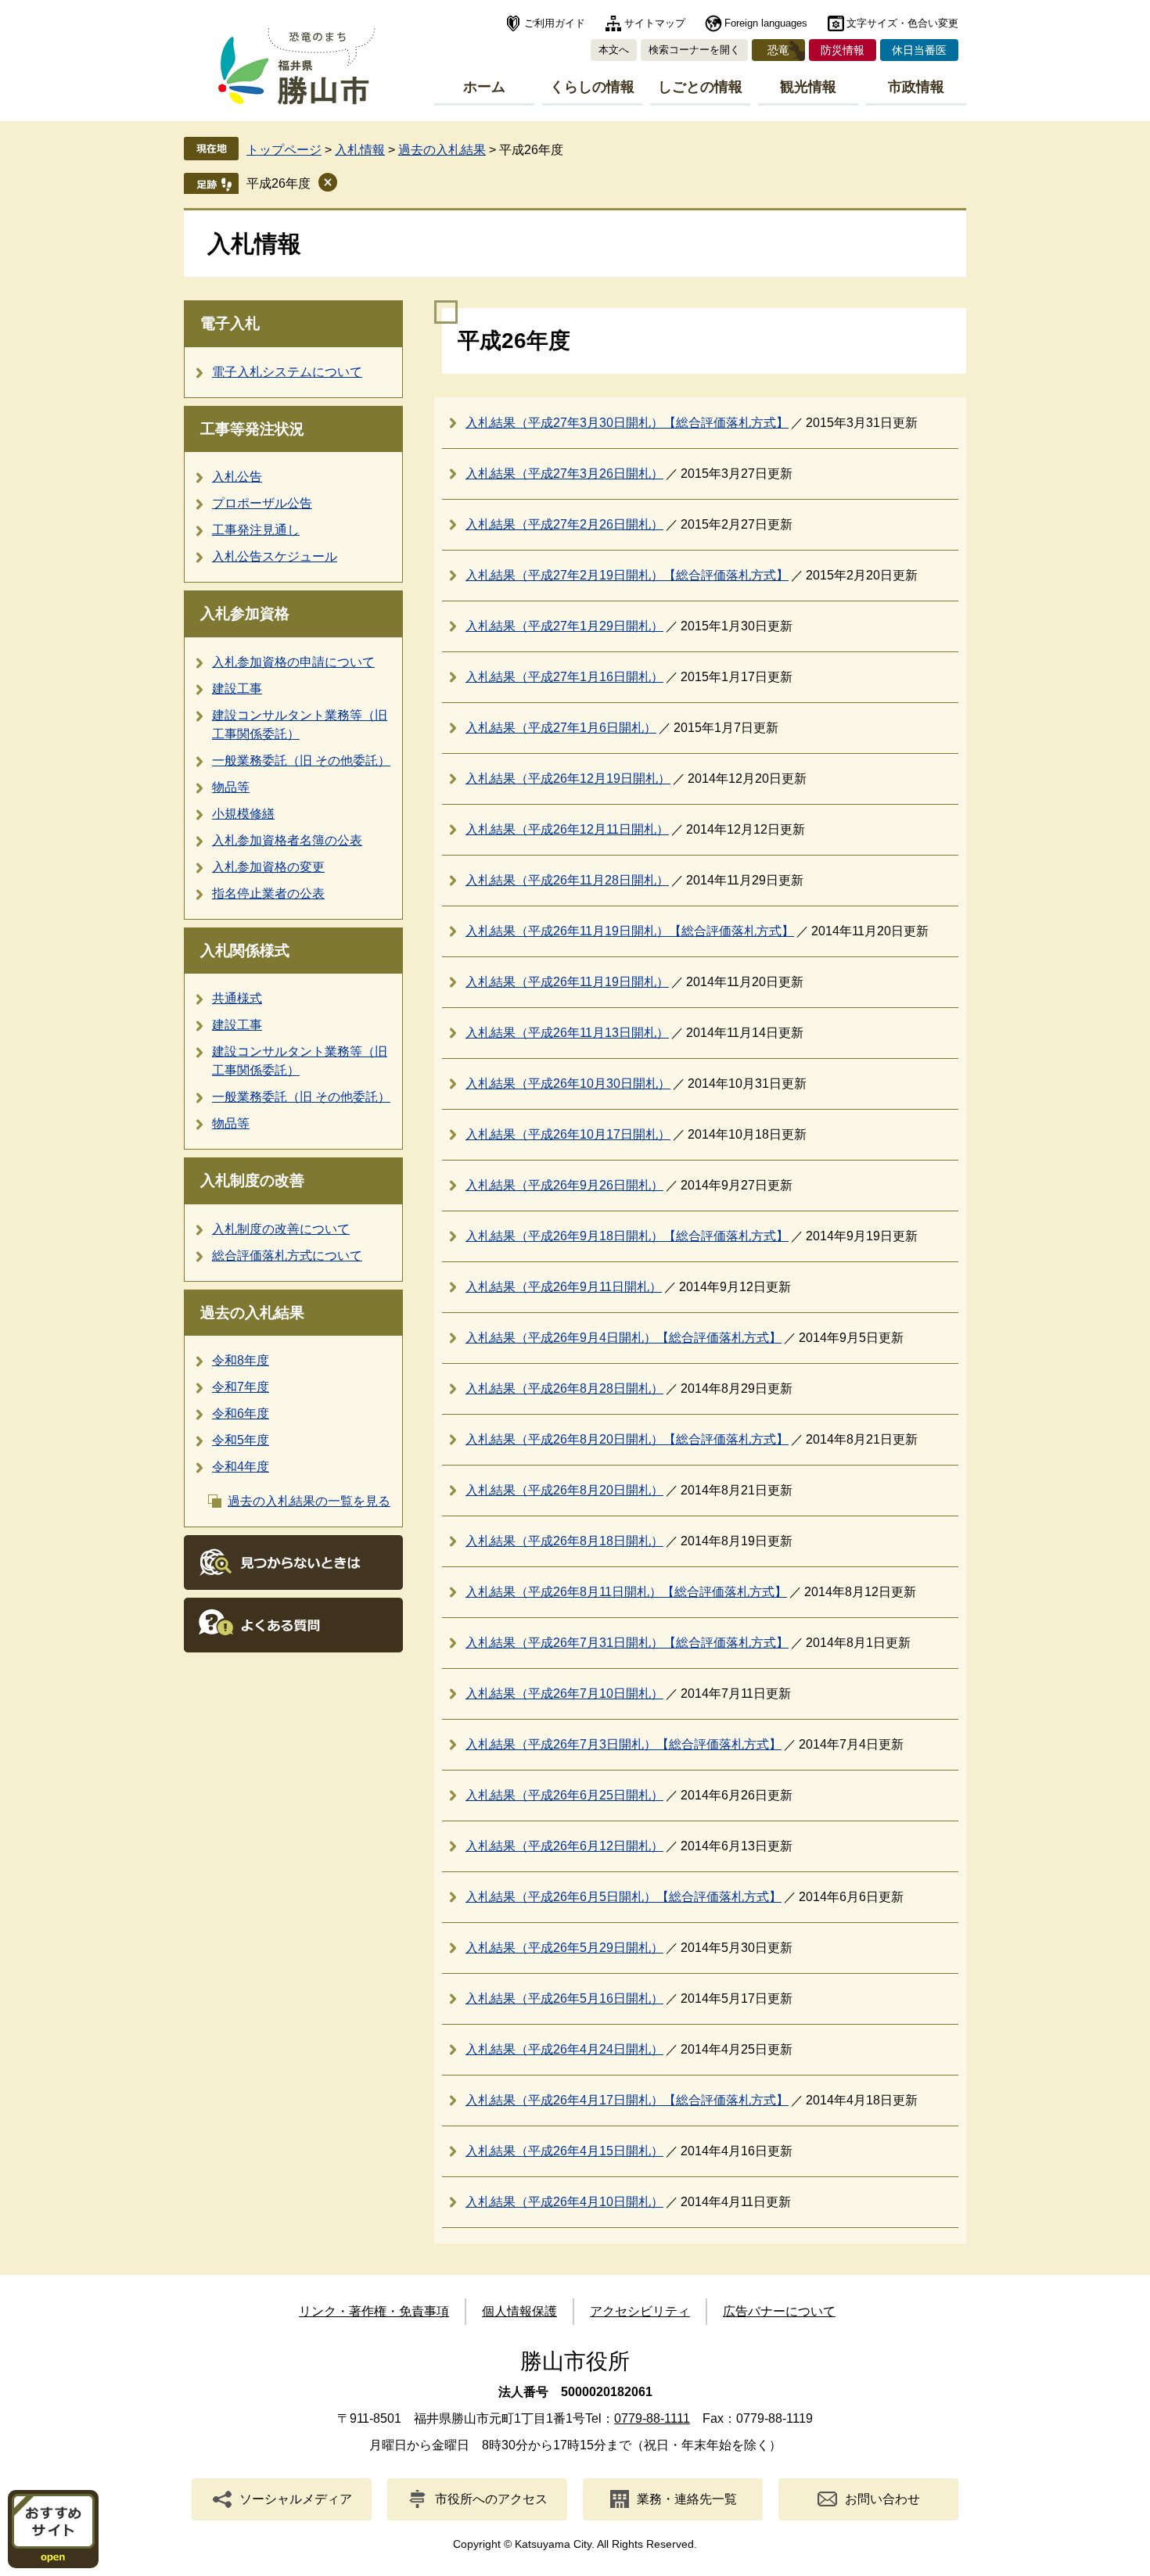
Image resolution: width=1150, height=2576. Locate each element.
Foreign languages (766, 23)
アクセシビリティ (640, 2311)
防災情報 (843, 50)
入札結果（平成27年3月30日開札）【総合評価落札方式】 (627, 423)
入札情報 (360, 150)
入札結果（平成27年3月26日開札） (564, 474)
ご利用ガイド (555, 23)
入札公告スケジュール (275, 556)
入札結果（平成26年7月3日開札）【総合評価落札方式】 (624, 1744)
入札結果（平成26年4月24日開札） (564, 2049)
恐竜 (778, 50)
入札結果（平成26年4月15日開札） (564, 2151)
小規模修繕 (243, 814)
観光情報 (808, 87)
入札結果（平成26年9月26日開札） (564, 1185)
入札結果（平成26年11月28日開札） (567, 880)
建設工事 (237, 689)
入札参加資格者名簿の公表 (287, 840)
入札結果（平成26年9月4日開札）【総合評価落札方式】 (624, 1338)
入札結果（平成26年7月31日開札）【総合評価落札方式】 (627, 1643)
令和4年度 (241, 1467)
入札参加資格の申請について (293, 662)
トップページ (284, 150)
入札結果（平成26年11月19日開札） (567, 982)
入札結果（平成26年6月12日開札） (564, 1846)
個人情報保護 (519, 2311)
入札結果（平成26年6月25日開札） (564, 1795)
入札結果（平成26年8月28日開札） (564, 1388)
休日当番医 (919, 50)
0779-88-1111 (652, 2418)
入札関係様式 (245, 951)
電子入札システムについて (287, 372)
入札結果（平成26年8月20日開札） (564, 1490)
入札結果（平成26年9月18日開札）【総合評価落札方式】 (627, 1236)
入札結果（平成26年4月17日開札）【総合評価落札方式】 (627, 2100)
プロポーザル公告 (262, 503)
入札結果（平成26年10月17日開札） (568, 1134)
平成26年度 (279, 183)
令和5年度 (241, 1440)
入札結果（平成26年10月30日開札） (568, 1083)
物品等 (231, 787)
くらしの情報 (592, 87)
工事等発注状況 (252, 429)
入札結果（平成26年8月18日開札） (564, 1541)
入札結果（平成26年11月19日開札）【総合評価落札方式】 (630, 931)
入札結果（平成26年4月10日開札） (564, 2202)
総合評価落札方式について (287, 1256)
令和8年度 (241, 1360)
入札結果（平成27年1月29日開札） (564, 626)
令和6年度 (241, 1414)
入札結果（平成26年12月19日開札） (568, 779)
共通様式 (237, 998)
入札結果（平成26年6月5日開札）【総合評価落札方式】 (624, 1897)
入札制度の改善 (252, 1180)
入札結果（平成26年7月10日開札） (564, 1693)
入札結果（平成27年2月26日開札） (564, 524)
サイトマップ (655, 23)
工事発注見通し (256, 530)
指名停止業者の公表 (268, 893)
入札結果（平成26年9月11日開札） (564, 1287)
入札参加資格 (245, 614)
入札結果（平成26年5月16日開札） (564, 1998)
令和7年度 (241, 1387)
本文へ (614, 50)
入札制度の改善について (281, 1229)
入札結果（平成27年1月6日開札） (561, 728)
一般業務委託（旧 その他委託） (301, 761)
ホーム (484, 87)
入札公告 (237, 477)
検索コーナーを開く (694, 50)
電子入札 (230, 323)
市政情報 (916, 87)
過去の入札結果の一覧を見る (309, 1501)
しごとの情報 (700, 87)
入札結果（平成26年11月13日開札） (567, 1033)
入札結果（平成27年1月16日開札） (564, 677)
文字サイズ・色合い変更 (902, 23)
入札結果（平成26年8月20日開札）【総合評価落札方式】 (627, 1439)
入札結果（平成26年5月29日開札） (564, 1948)
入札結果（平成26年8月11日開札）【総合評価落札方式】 (626, 1592)
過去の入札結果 (442, 150)
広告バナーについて (779, 2311)
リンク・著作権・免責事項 (374, 2311)
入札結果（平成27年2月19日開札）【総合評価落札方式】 (627, 575)
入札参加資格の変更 (268, 867)
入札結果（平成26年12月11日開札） (567, 829)
